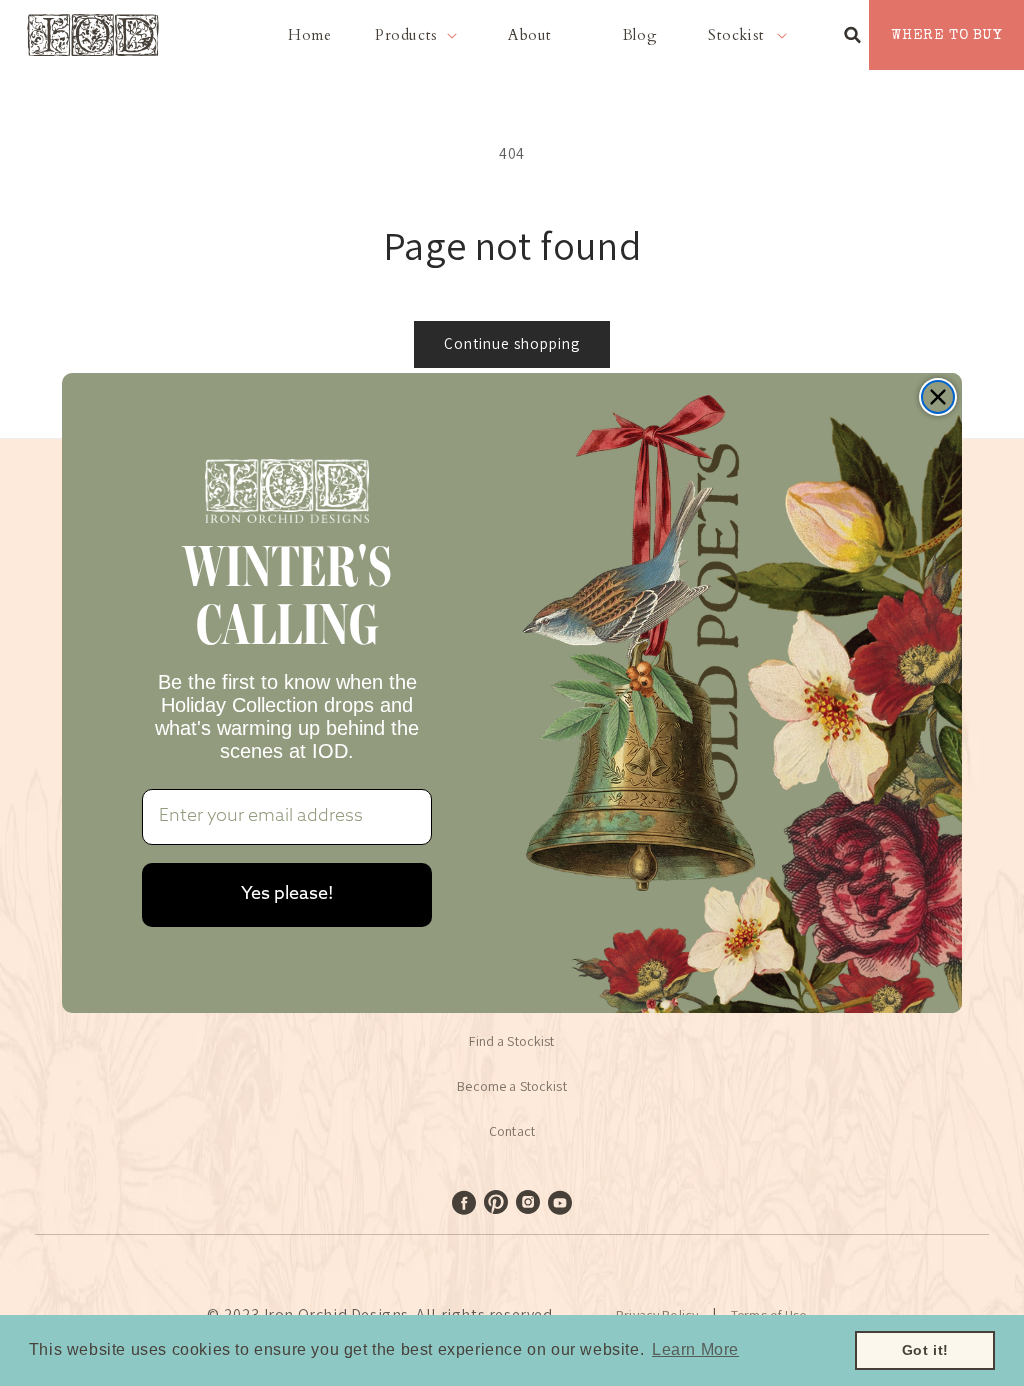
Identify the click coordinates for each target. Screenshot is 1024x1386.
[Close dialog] (938, 397)
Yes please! (287, 895)
